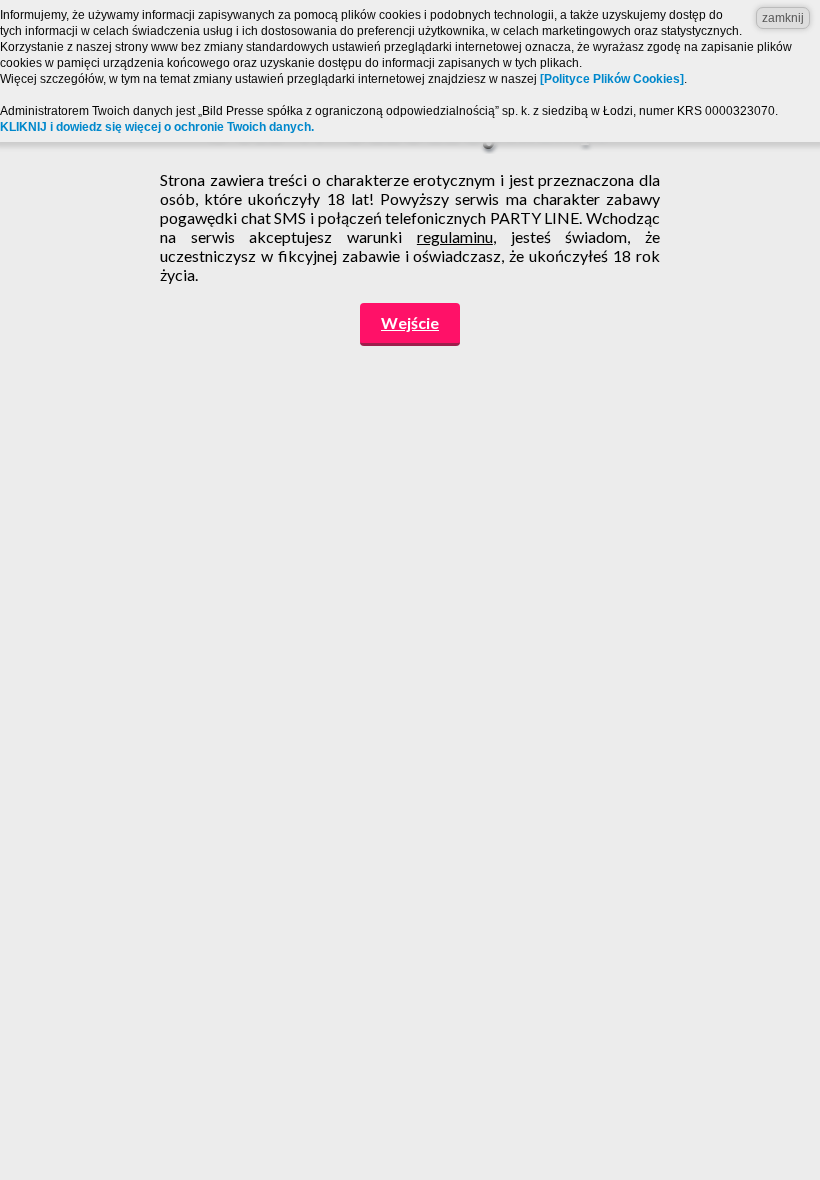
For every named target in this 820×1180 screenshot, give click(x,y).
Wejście (410, 322)
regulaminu (455, 236)
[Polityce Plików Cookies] (612, 79)
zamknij (783, 18)
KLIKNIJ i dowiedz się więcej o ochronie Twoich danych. (157, 127)
